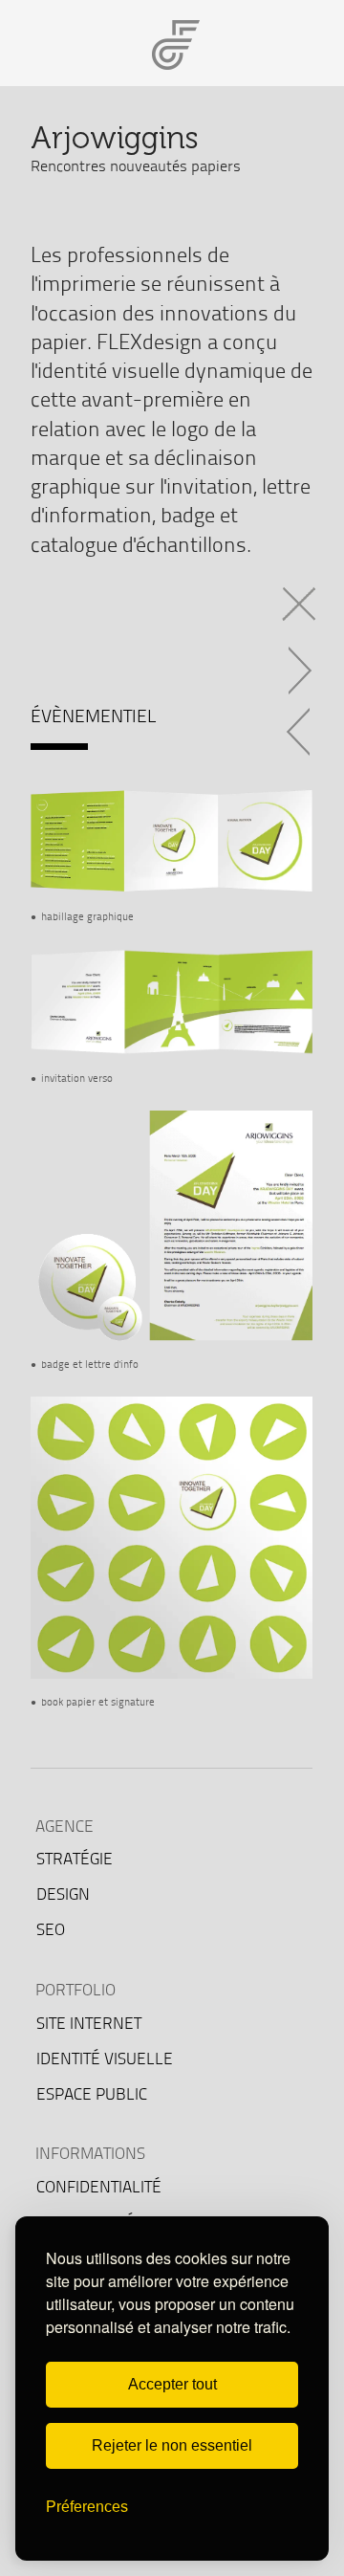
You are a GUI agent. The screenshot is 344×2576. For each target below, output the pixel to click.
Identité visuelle (105, 2058)
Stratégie (75, 1858)
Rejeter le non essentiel (172, 2445)
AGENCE (64, 1826)
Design (63, 1893)
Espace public (92, 2093)
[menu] (172, 40)
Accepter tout (172, 2384)
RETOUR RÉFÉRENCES (301, 597)
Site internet (89, 2023)
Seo (51, 1929)
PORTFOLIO (75, 1989)
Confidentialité (99, 2186)
